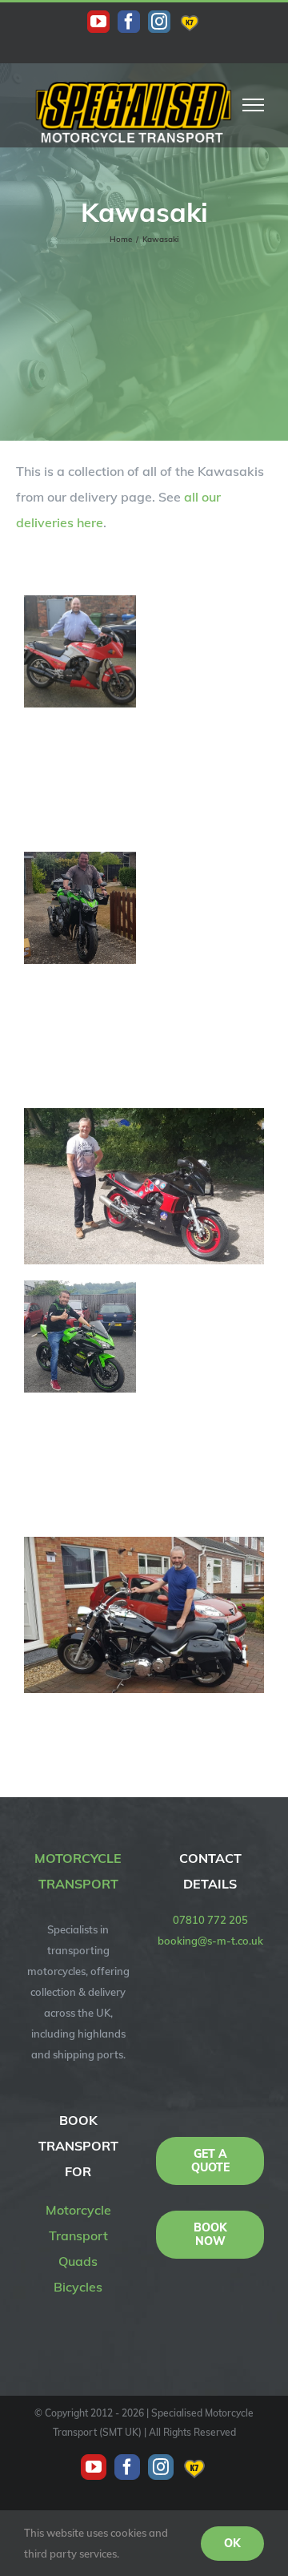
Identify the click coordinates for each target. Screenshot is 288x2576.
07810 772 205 (210, 1920)
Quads (78, 2261)
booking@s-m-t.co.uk (210, 1941)
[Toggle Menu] (254, 105)
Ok (232, 2543)
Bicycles (78, 2287)
